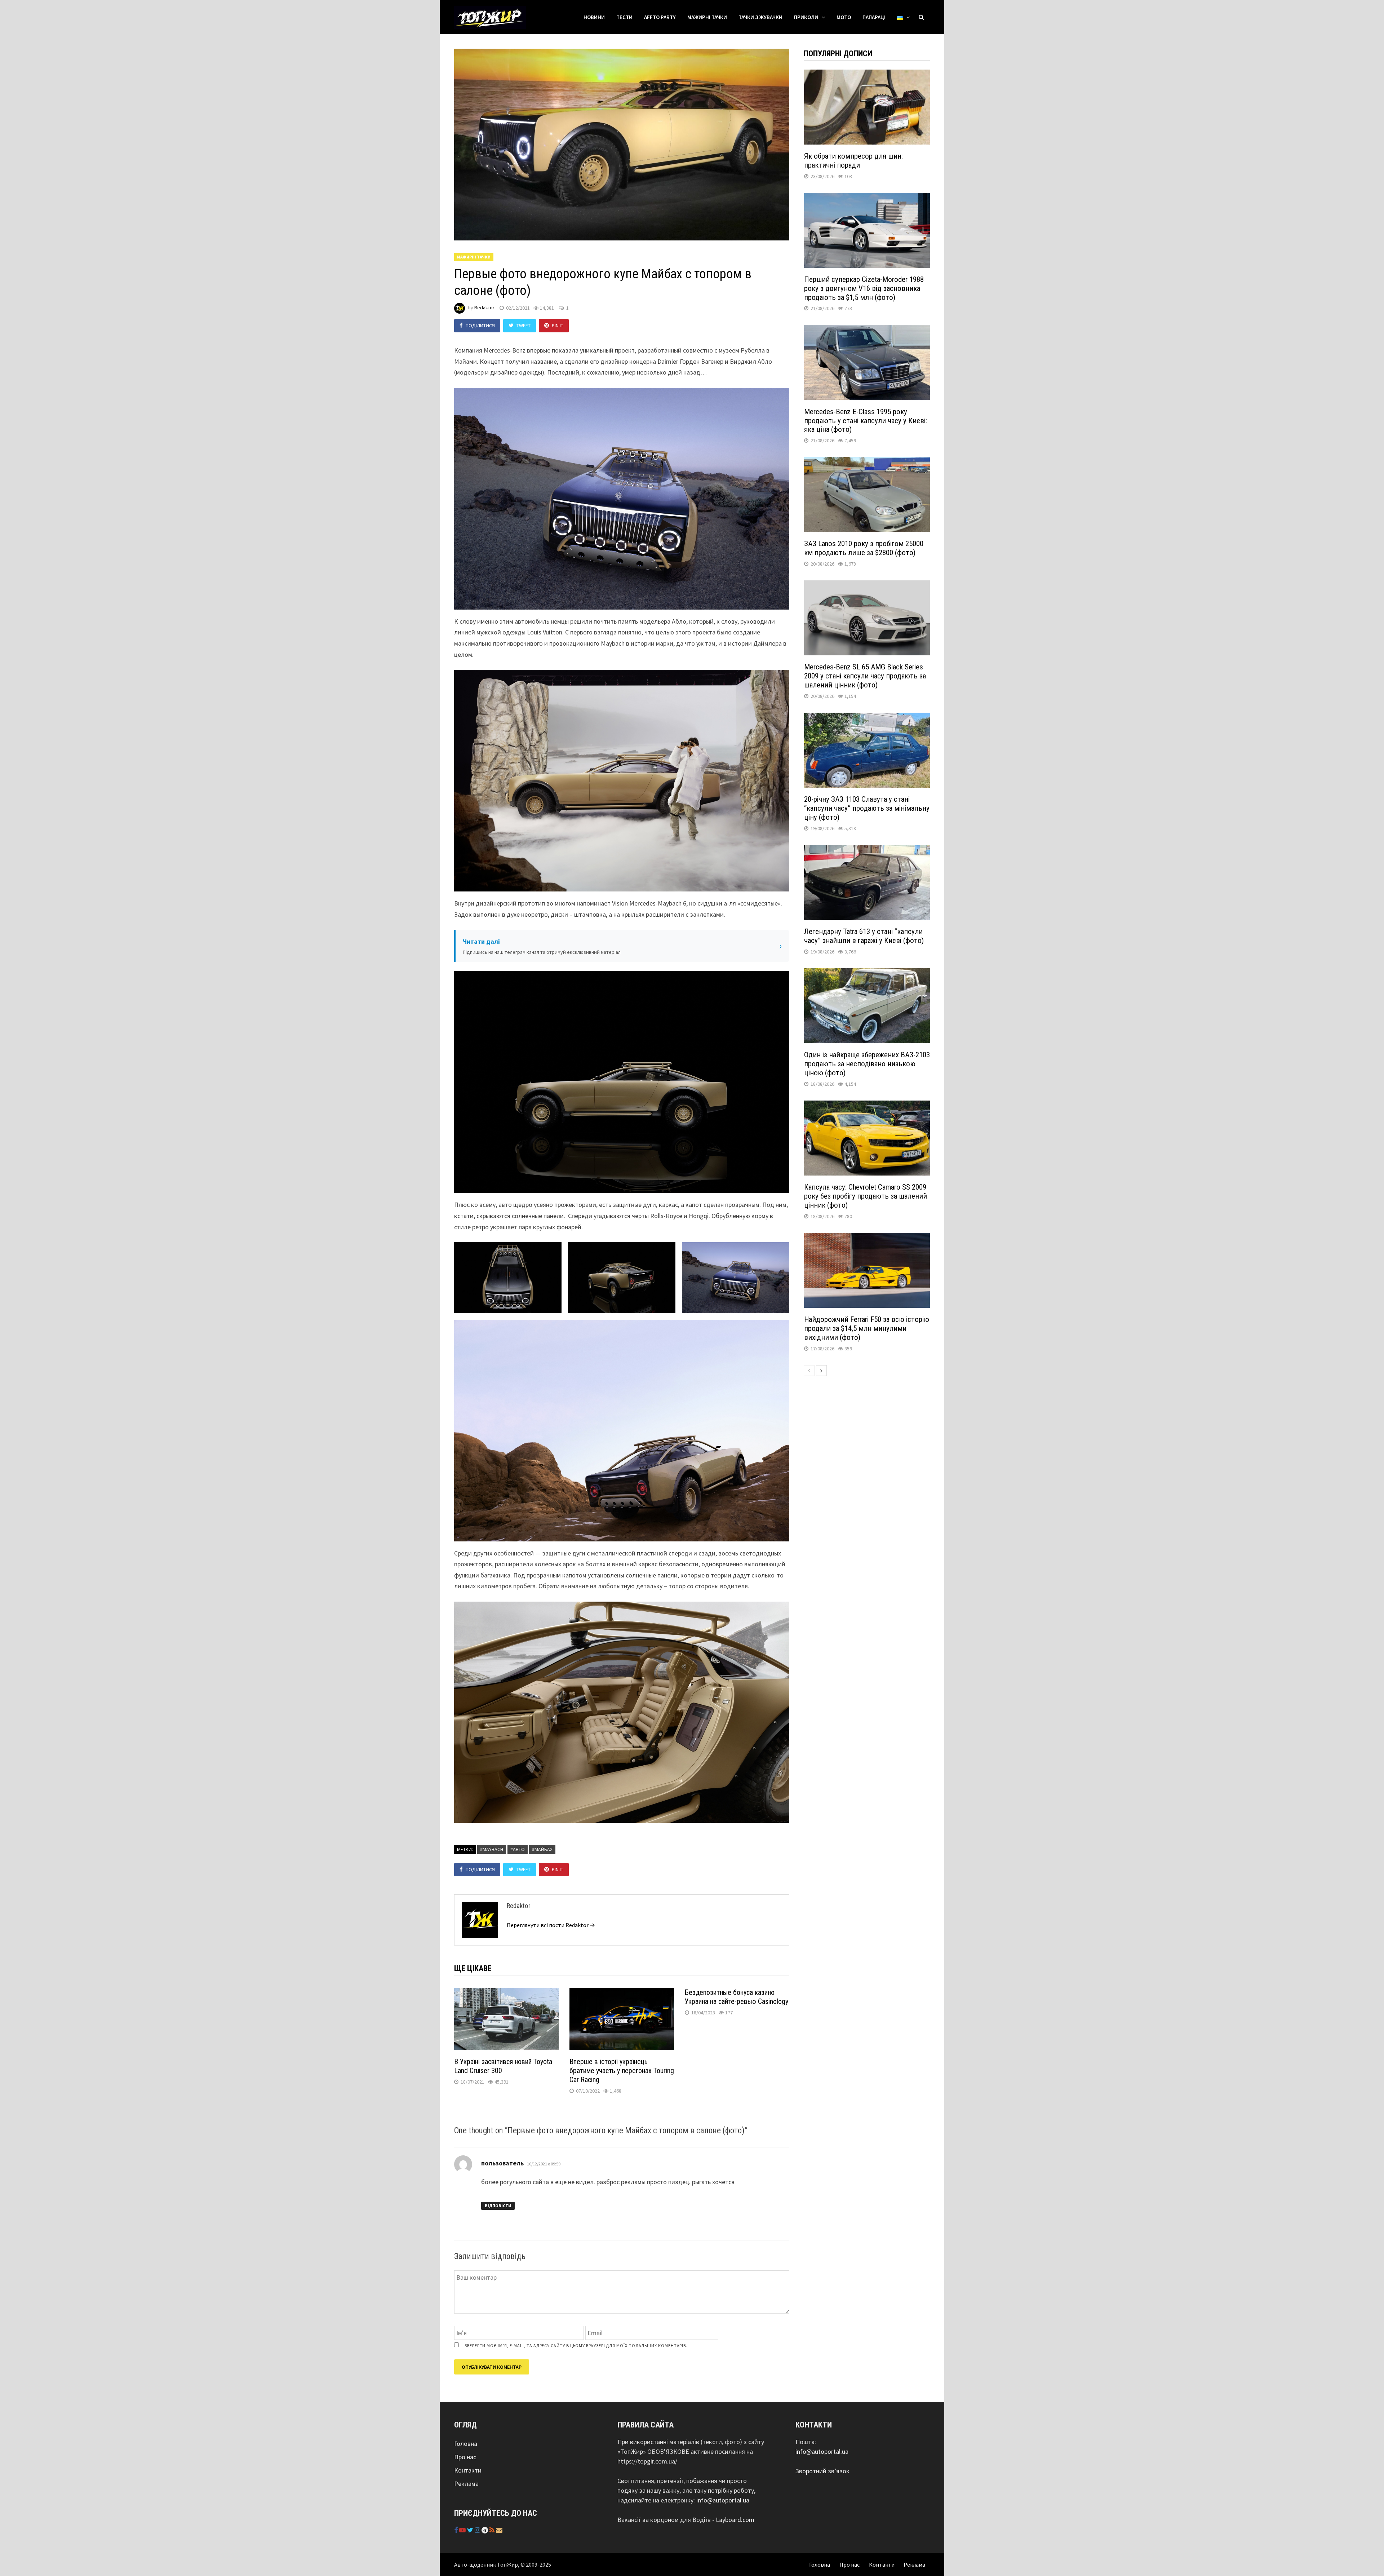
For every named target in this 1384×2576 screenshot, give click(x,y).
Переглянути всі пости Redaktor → (551, 1925)
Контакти (468, 2470)
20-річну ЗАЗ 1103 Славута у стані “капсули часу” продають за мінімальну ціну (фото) (867, 808)
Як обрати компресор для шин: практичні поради (853, 161)
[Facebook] (457, 2530)
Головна (466, 2444)
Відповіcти (498, 2206)
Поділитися (480, 326)
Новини (594, 17)
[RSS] (493, 2530)
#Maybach (492, 1849)
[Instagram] (478, 2530)
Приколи (806, 17)
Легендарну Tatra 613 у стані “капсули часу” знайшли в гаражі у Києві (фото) (864, 936)
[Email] (499, 2530)
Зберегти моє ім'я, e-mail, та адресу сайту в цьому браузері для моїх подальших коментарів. (576, 2345)
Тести (624, 17)
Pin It (558, 326)
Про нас (465, 2457)
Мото (844, 17)
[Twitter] (471, 2530)
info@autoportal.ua (723, 2500)
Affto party (660, 17)
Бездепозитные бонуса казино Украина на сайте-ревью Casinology (737, 1997)
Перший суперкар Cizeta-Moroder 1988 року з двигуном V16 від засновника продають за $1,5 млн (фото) (864, 288)
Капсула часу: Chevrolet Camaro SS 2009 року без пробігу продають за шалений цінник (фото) (866, 1196)
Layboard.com (735, 2520)
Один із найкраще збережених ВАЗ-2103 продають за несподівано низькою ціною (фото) (867, 1064)
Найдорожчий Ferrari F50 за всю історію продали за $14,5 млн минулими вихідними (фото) (867, 1328)
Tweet (524, 326)
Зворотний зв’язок (822, 2471)
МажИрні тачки (707, 17)
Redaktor (484, 308)
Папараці (874, 17)
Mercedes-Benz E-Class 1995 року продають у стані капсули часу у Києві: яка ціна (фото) (866, 421)
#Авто (518, 1849)
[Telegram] (485, 2530)
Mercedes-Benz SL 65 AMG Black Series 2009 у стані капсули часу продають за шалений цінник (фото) (865, 676)
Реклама (466, 2484)
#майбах (542, 1849)
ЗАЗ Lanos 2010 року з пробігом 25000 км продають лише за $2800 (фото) (864, 548)
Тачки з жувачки (760, 17)
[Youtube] (463, 2530)
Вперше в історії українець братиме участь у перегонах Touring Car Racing (622, 2071)
